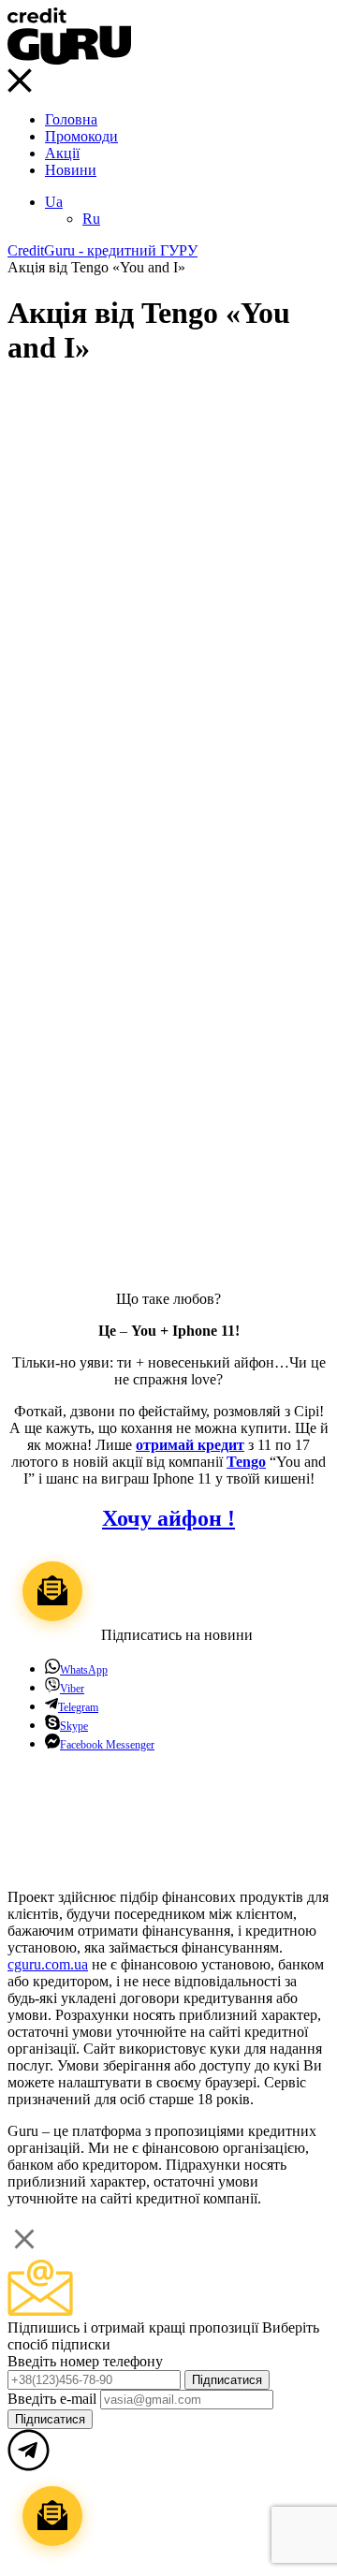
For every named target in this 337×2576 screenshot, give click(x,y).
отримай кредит (190, 1445)
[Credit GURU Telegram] (29, 1865)
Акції (62, 153)
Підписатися (227, 2380)
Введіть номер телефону (85, 2361)
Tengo (246, 1462)
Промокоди (81, 136)
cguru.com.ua (48, 1964)
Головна (71, 119)
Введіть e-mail (54, 2399)
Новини (71, 170)
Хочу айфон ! (168, 1518)
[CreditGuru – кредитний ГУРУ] (69, 59)
